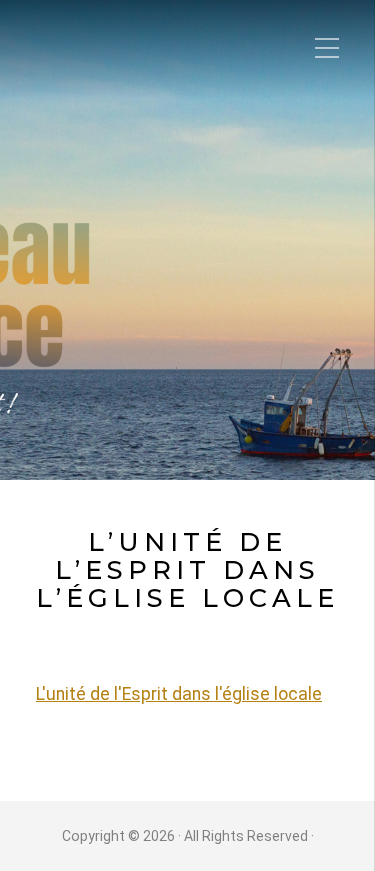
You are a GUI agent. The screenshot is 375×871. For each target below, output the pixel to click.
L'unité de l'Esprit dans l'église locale (179, 694)
